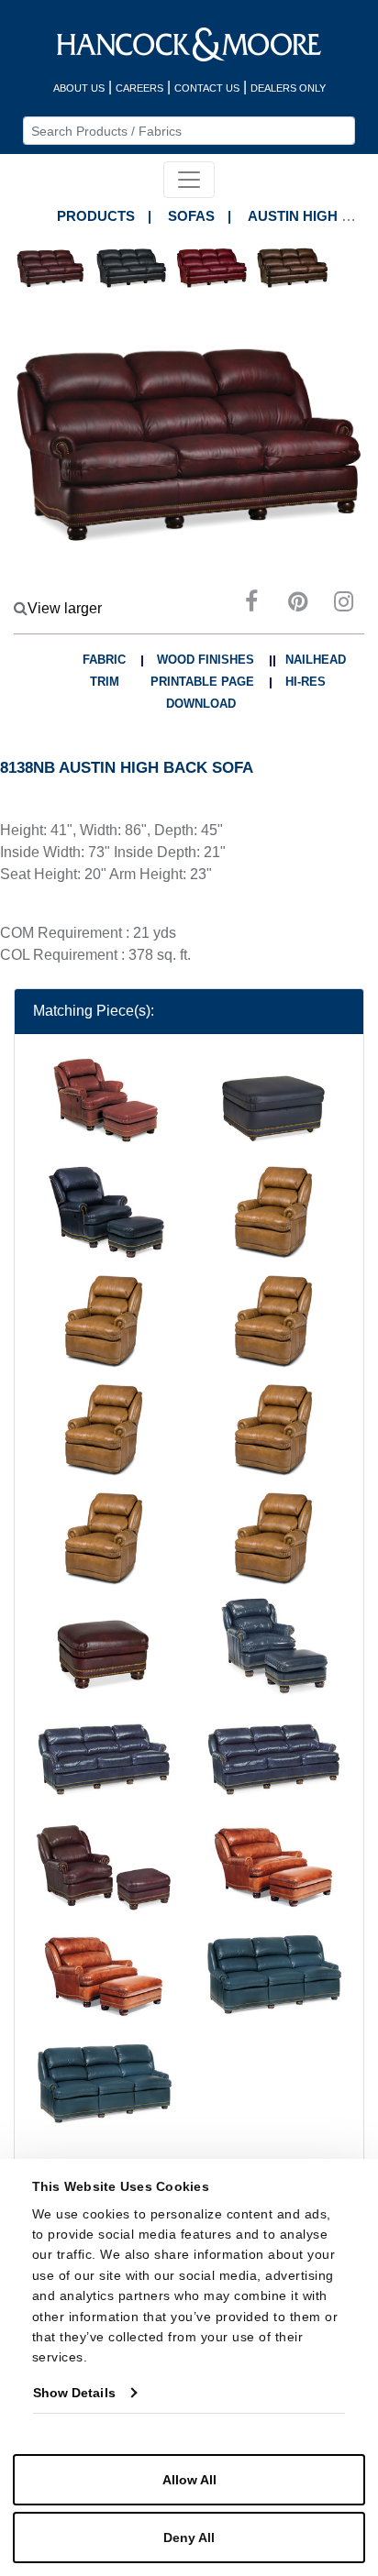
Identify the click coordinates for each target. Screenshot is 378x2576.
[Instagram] (343, 605)
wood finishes (206, 660)
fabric (104, 660)
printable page (202, 682)
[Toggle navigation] (189, 180)
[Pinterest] (297, 605)
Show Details (74, 2393)
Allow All (189, 2480)
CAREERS (139, 88)
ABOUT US (79, 88)
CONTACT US (207, 88)
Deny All (189, 2537)
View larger (65, 608)
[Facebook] (251, 605)
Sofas (191, 216)
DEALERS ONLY (288, 88)
